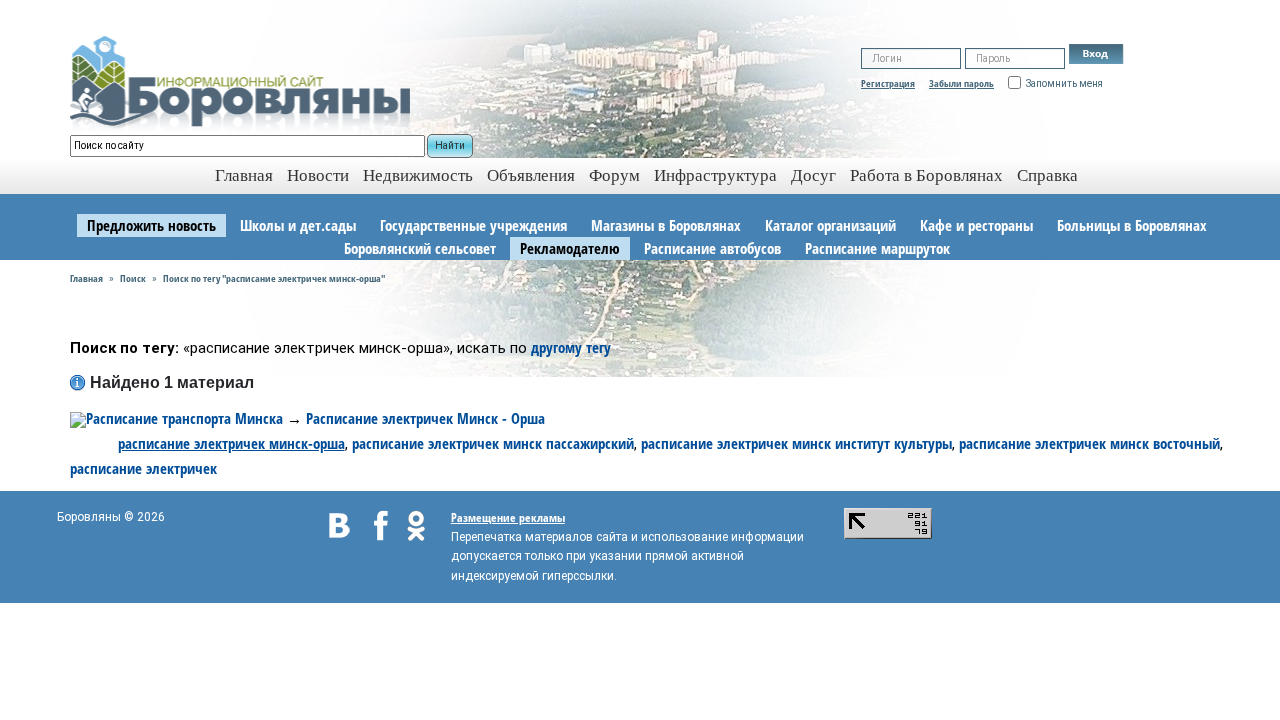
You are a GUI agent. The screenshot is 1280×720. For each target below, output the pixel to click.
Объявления (531, 175)
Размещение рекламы (508, 517)
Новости (318, 175)
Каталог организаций (830, 225)
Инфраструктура (715, 175)
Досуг (813, 175)
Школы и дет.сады (298, 225)
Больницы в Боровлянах (1132, 225)
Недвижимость (418, 175)
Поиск (133, 278)
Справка (1047, 175)
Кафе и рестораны (976, 225)
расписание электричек (143, 468)
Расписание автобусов (712, 248)
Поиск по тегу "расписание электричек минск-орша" (274, 278)
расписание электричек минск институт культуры (796, 443)
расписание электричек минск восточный (1089, 443)
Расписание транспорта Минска (184, 418)
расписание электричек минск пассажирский (493, 443)
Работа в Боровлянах (926, 175)
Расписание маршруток (877, 248)
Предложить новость (151, 225)
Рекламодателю (570, 248)
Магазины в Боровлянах (666, 225)
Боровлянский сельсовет (420, 248)
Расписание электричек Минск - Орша (425, 418)
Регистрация (888, 83)
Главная (86, 278)
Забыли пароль (961, 83)
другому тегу (571, 347)
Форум (614, 175)
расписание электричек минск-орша (231, 443)
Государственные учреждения (473, 225)
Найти (450, 145)
